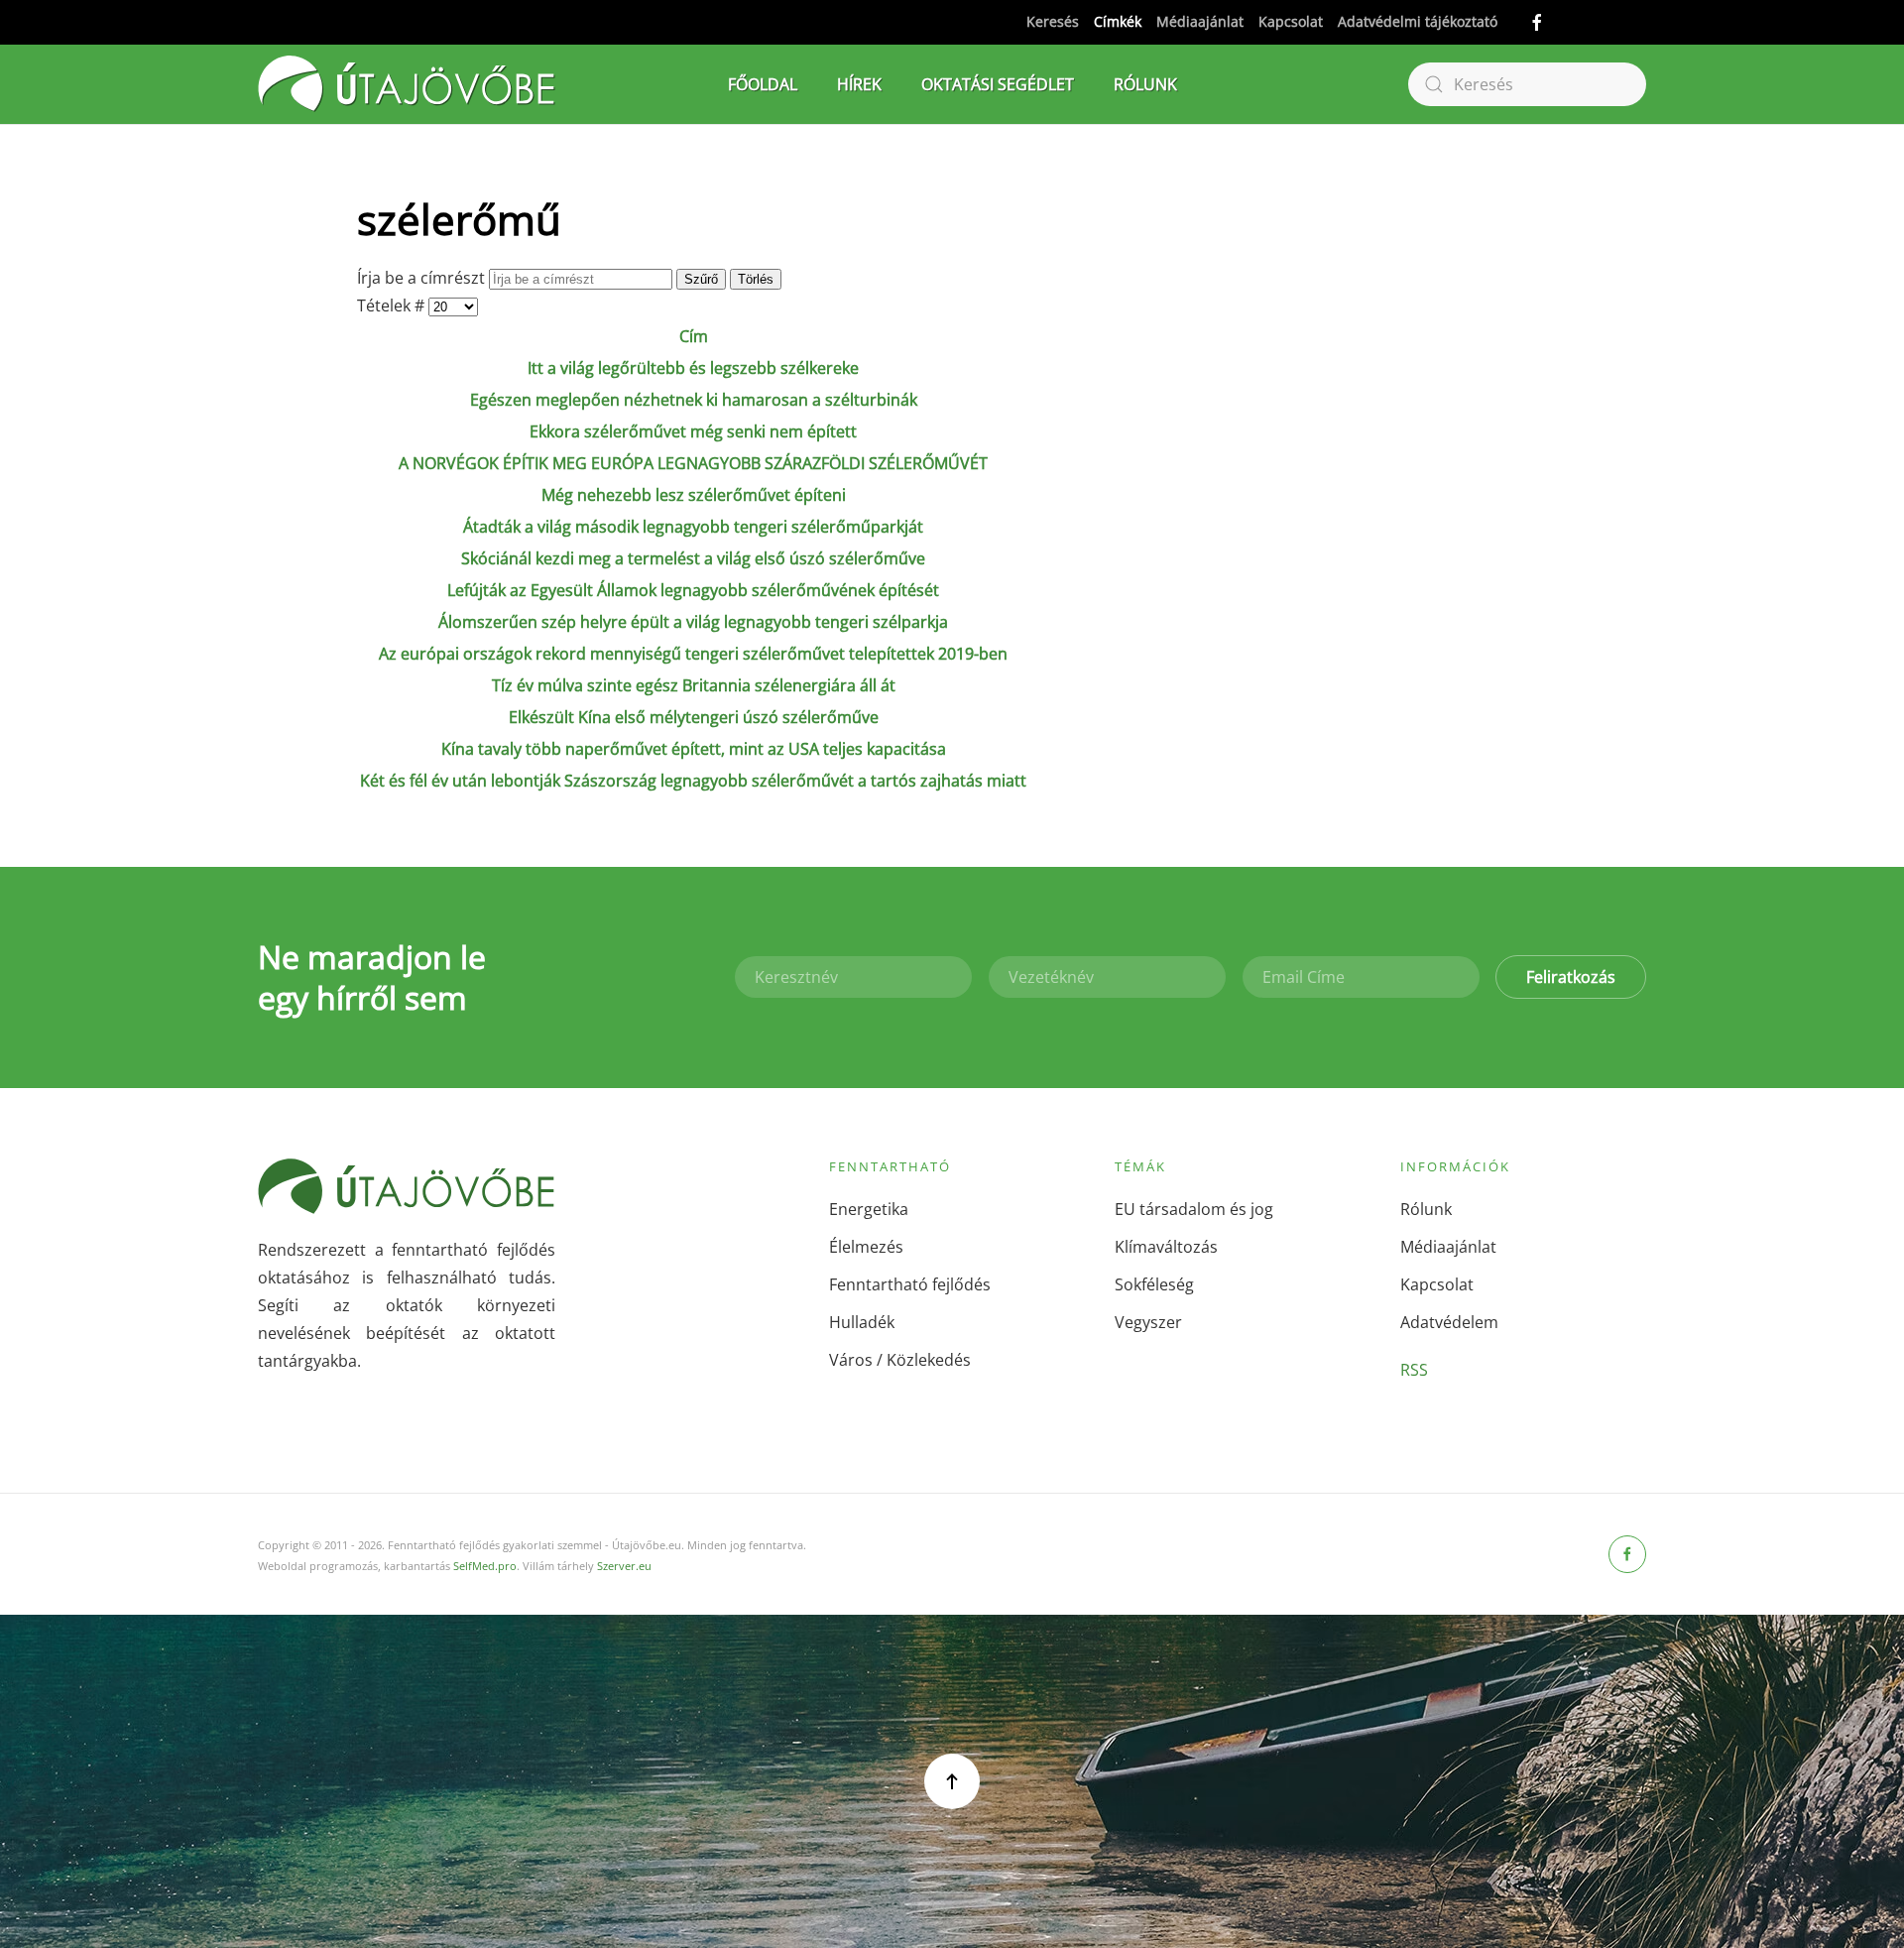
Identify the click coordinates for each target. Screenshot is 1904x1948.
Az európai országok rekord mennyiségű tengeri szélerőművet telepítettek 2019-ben (693, 654)
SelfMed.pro (485, 1566)
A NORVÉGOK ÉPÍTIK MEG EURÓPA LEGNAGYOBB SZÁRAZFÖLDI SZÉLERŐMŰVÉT (693, 463)
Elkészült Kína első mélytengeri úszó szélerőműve (694, 717)
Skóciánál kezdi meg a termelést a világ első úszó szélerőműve (693, 558)
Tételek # (393, 305)
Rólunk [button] (1145, 84)
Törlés (756, 279)
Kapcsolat (1291, 21)
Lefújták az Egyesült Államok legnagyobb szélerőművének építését (693, 590)
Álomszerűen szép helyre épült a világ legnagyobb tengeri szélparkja (693, 622)
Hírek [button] (859, 84)
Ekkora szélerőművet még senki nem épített (693, 431)
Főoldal (763, 84)
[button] (952, 1781)
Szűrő (701, 279)
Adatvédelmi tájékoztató (1418, 21)
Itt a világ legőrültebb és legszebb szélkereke (693, 368)
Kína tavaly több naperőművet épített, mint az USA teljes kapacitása (694, 749)
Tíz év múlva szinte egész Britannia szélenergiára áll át (694, 685)
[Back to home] (407, 84)
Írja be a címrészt (423, 278)
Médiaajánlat (1200, 21)
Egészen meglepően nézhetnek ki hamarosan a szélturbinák (694, 400)
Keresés (1053, 21)
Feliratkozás (1571, 977)
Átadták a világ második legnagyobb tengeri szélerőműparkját (693, 527)
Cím (694, 336)
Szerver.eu (624, 1566)
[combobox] (1527, 84)
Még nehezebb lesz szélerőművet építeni (694, 495)
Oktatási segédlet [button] (998, 84)
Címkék (1118, 21)
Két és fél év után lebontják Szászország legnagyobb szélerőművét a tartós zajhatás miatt (693, 781)
